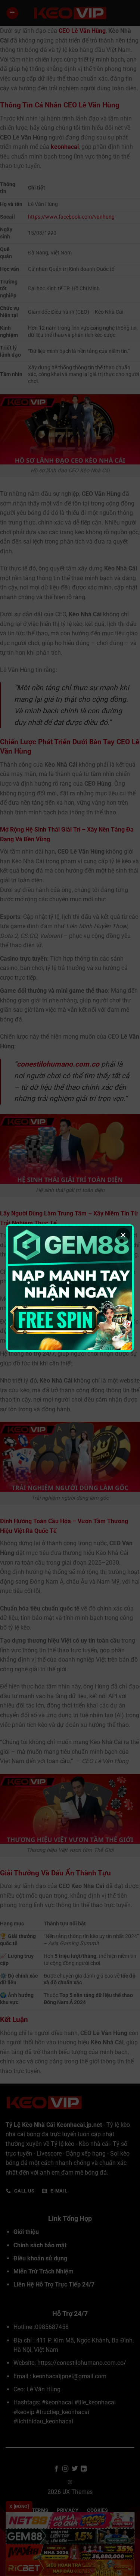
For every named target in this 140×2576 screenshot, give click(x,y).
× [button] (123, 1235)
